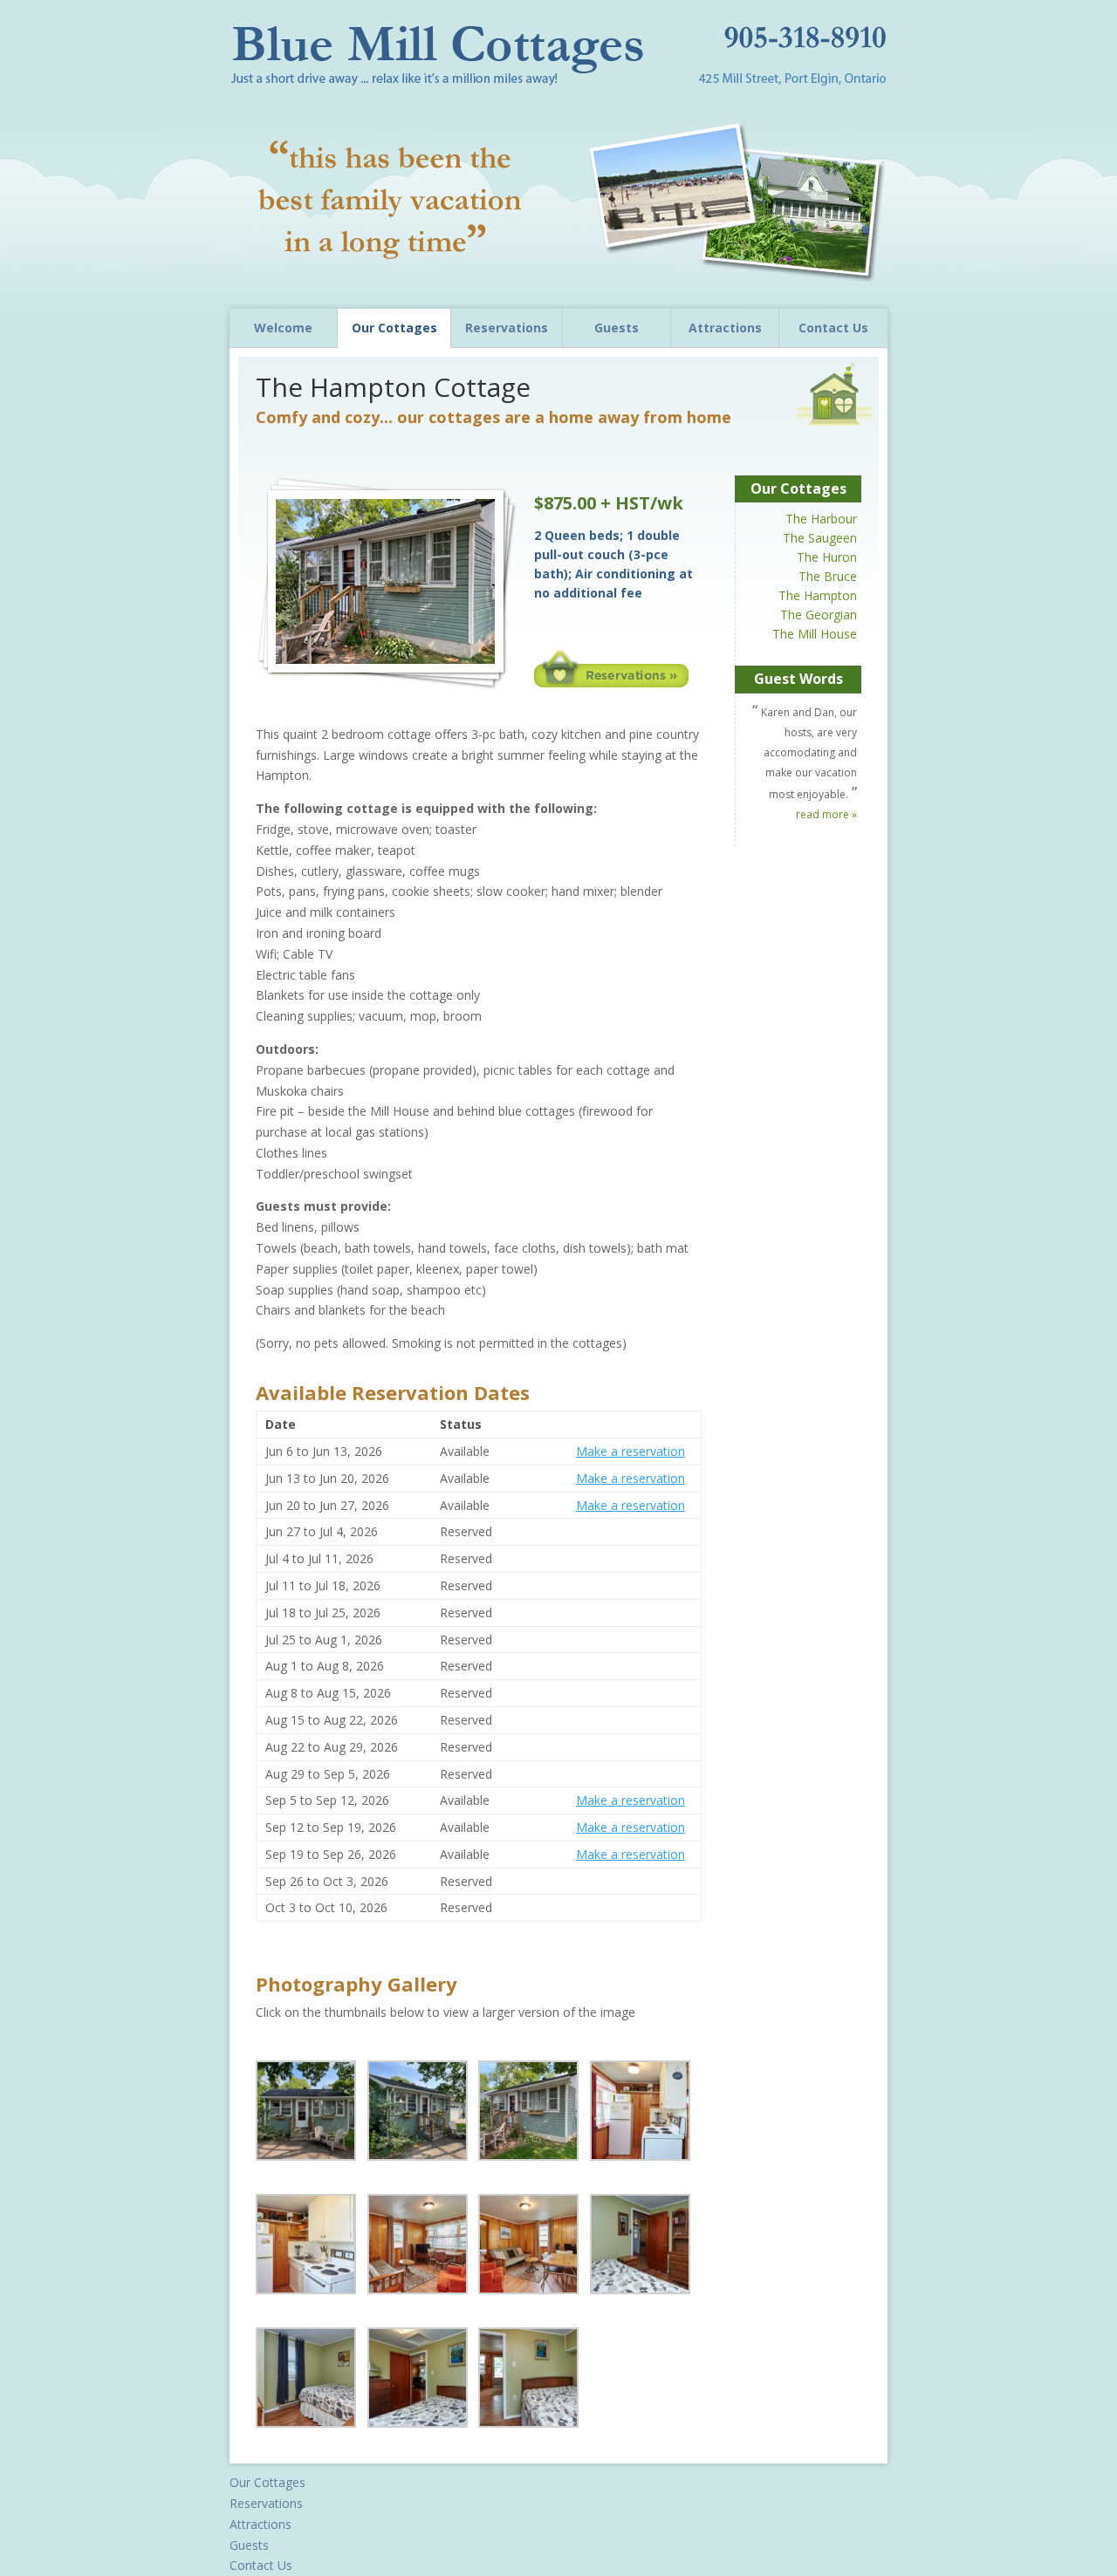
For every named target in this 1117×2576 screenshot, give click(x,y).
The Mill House (815, 634)
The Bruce (828, 576)
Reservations (507, 328)
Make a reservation (630, 1451)
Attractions (725, 328)
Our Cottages (394, 328)
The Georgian (819, 615)
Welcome (283, 328)
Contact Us (833, 328)
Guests (617, 328)
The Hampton (818, 595)
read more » (826, 814)
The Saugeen (820, 538)
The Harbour (821, 519)
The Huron (827, 557)
